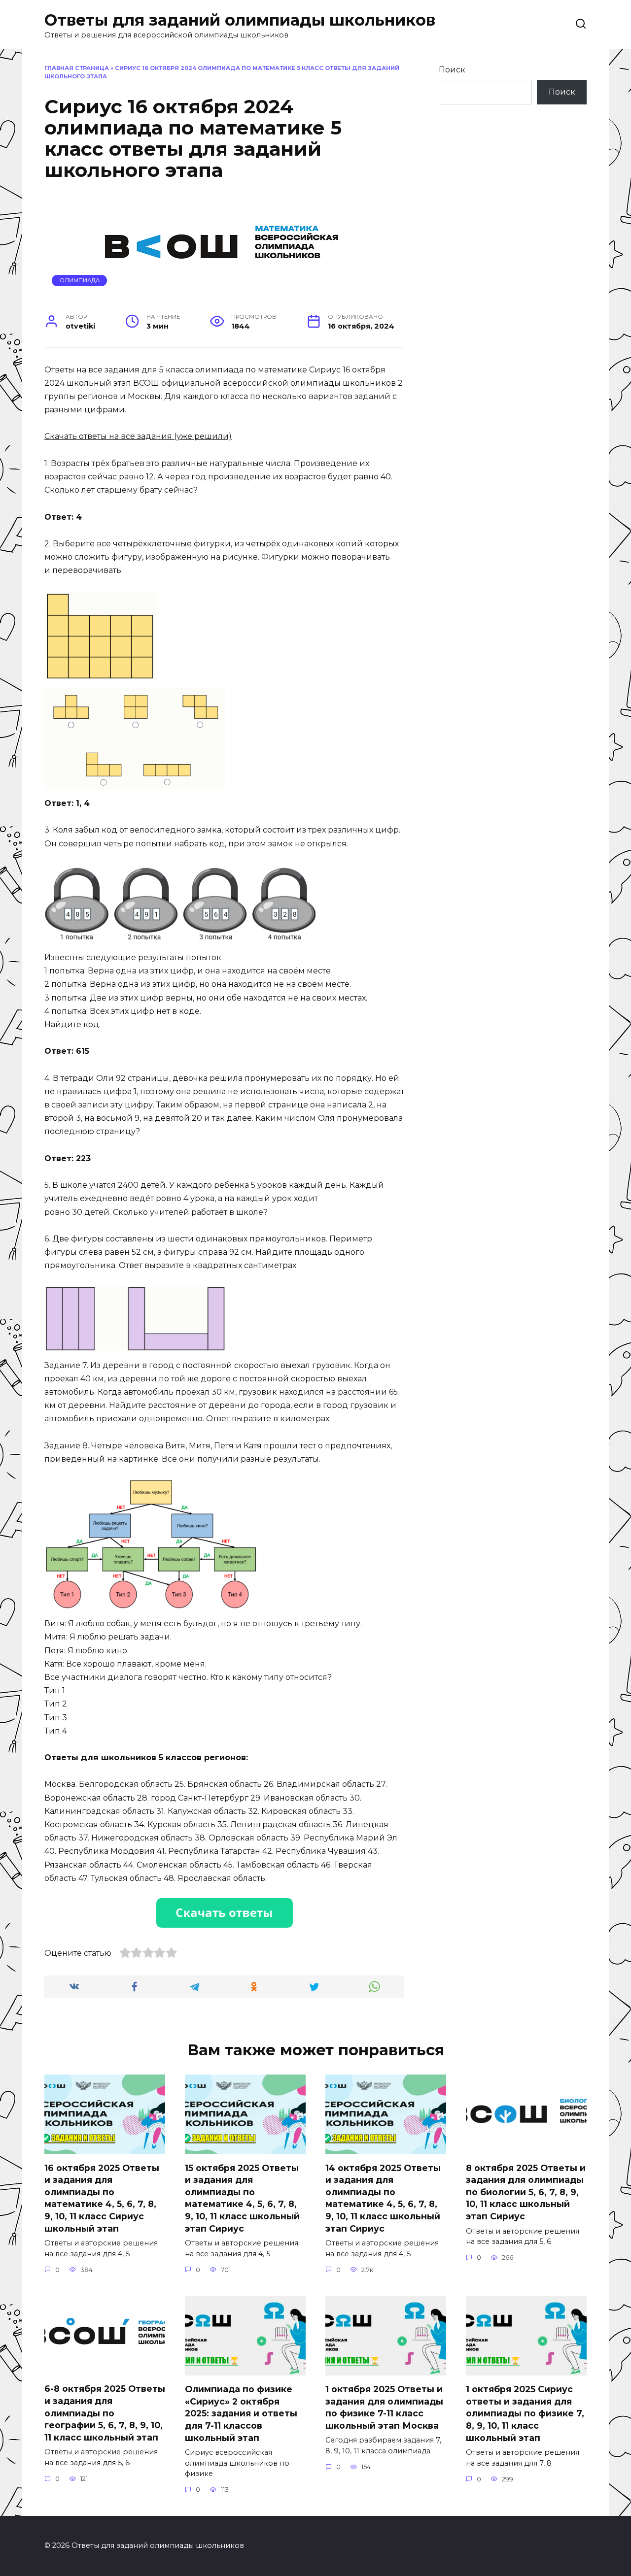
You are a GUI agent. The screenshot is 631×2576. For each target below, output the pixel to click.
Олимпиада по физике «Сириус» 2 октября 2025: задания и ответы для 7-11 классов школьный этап (241, 2413)
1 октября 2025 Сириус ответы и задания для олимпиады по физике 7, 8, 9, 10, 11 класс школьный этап (525, 2413)
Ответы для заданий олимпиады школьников (240, 20)
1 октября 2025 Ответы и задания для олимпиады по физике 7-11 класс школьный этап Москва (384, 2407)
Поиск (452, 70)
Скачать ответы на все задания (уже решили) (138, 436)
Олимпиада (80, 280)
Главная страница (77, 68)
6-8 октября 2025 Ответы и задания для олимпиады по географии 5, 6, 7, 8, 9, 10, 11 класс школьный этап (105, 2413)
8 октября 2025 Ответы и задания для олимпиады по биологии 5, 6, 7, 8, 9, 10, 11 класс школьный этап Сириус (526, 2192)
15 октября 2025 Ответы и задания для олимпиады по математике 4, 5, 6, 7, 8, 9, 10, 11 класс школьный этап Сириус (242, 2198)
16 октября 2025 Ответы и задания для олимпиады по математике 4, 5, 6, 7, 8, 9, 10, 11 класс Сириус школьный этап (102, 2198)
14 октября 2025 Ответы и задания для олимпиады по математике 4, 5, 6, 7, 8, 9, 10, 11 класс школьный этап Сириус (383, 2198)
